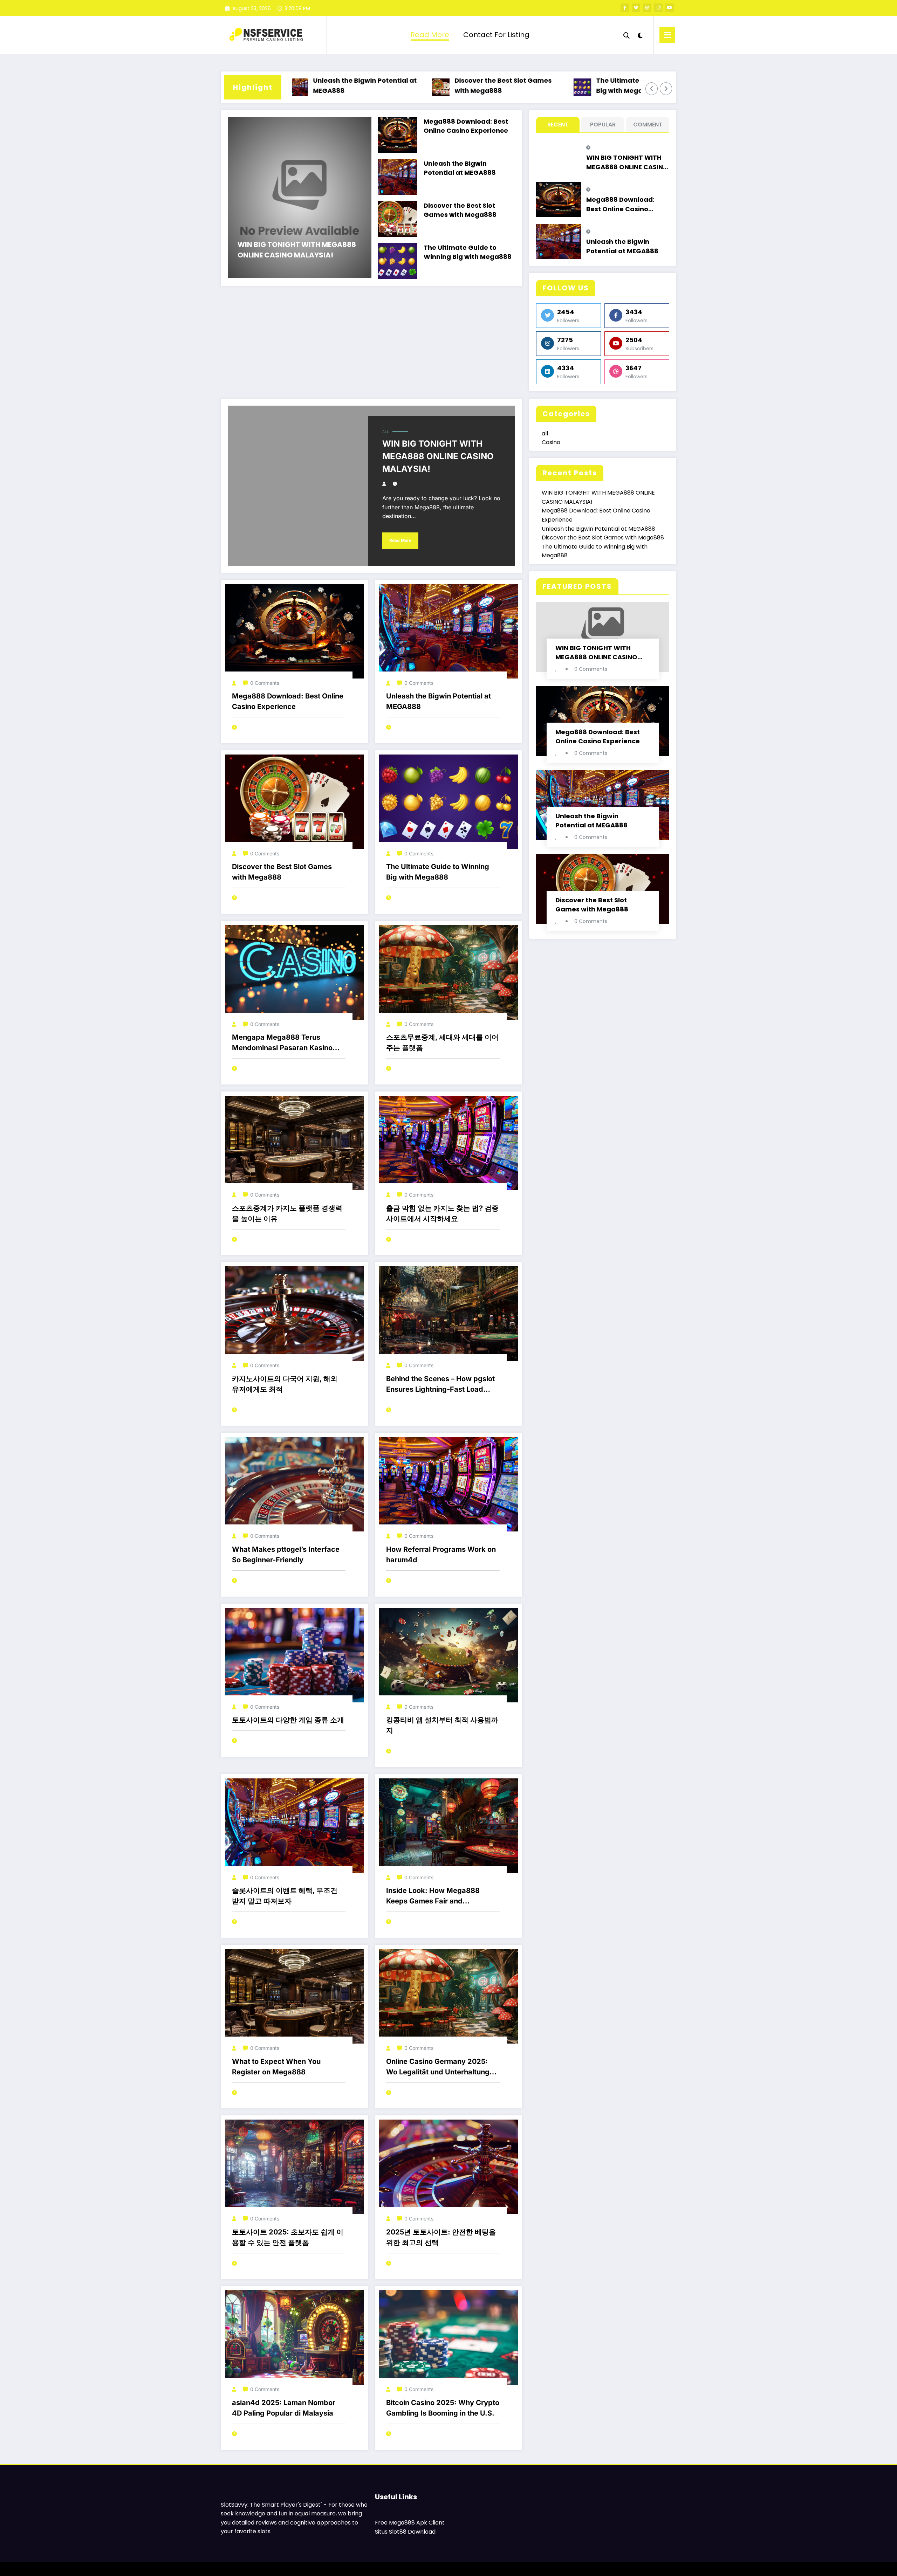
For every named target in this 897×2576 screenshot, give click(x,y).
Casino (551, 442)
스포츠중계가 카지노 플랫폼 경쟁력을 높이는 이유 (287, 1213)
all (386, 432)
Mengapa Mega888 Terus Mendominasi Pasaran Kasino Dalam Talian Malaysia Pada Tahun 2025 (282, 1043)
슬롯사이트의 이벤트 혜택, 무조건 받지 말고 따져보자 (285, 1896)
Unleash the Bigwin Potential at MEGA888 (460, 168)
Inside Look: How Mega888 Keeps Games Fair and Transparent (433, 1896)
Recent (558, 125)
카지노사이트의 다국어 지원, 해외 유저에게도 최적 (285, 1384)
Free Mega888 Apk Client (410, 2523)
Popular (603, 125)
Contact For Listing (496, 35)
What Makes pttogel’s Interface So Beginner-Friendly (286, 1555)
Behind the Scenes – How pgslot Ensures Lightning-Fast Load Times (440, 1385)
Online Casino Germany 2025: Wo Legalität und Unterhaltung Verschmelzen (438, 2067)
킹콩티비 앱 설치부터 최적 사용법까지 (442, 1725)
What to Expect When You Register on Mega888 (276, 2067)
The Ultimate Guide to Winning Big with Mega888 (563, 85)
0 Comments (265, 683)
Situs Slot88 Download (405, 2532)
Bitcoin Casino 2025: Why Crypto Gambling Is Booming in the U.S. (443, 2408)
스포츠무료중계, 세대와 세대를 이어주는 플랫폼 (442, 1042)
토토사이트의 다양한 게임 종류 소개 (288, 1720)
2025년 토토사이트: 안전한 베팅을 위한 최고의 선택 (441, 2237)
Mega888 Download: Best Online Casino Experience (466, 126)
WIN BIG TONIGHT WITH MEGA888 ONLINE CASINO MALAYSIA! (297, 250)
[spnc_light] (640, 35)
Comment (648, 125)
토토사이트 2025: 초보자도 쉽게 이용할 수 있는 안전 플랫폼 (288, 2237)
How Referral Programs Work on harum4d (441, 1555)
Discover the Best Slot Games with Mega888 (419, 85)
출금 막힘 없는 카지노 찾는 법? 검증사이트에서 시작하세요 (442, 1213)
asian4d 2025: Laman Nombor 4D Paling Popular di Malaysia (284, 2408)
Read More (430, 35)
